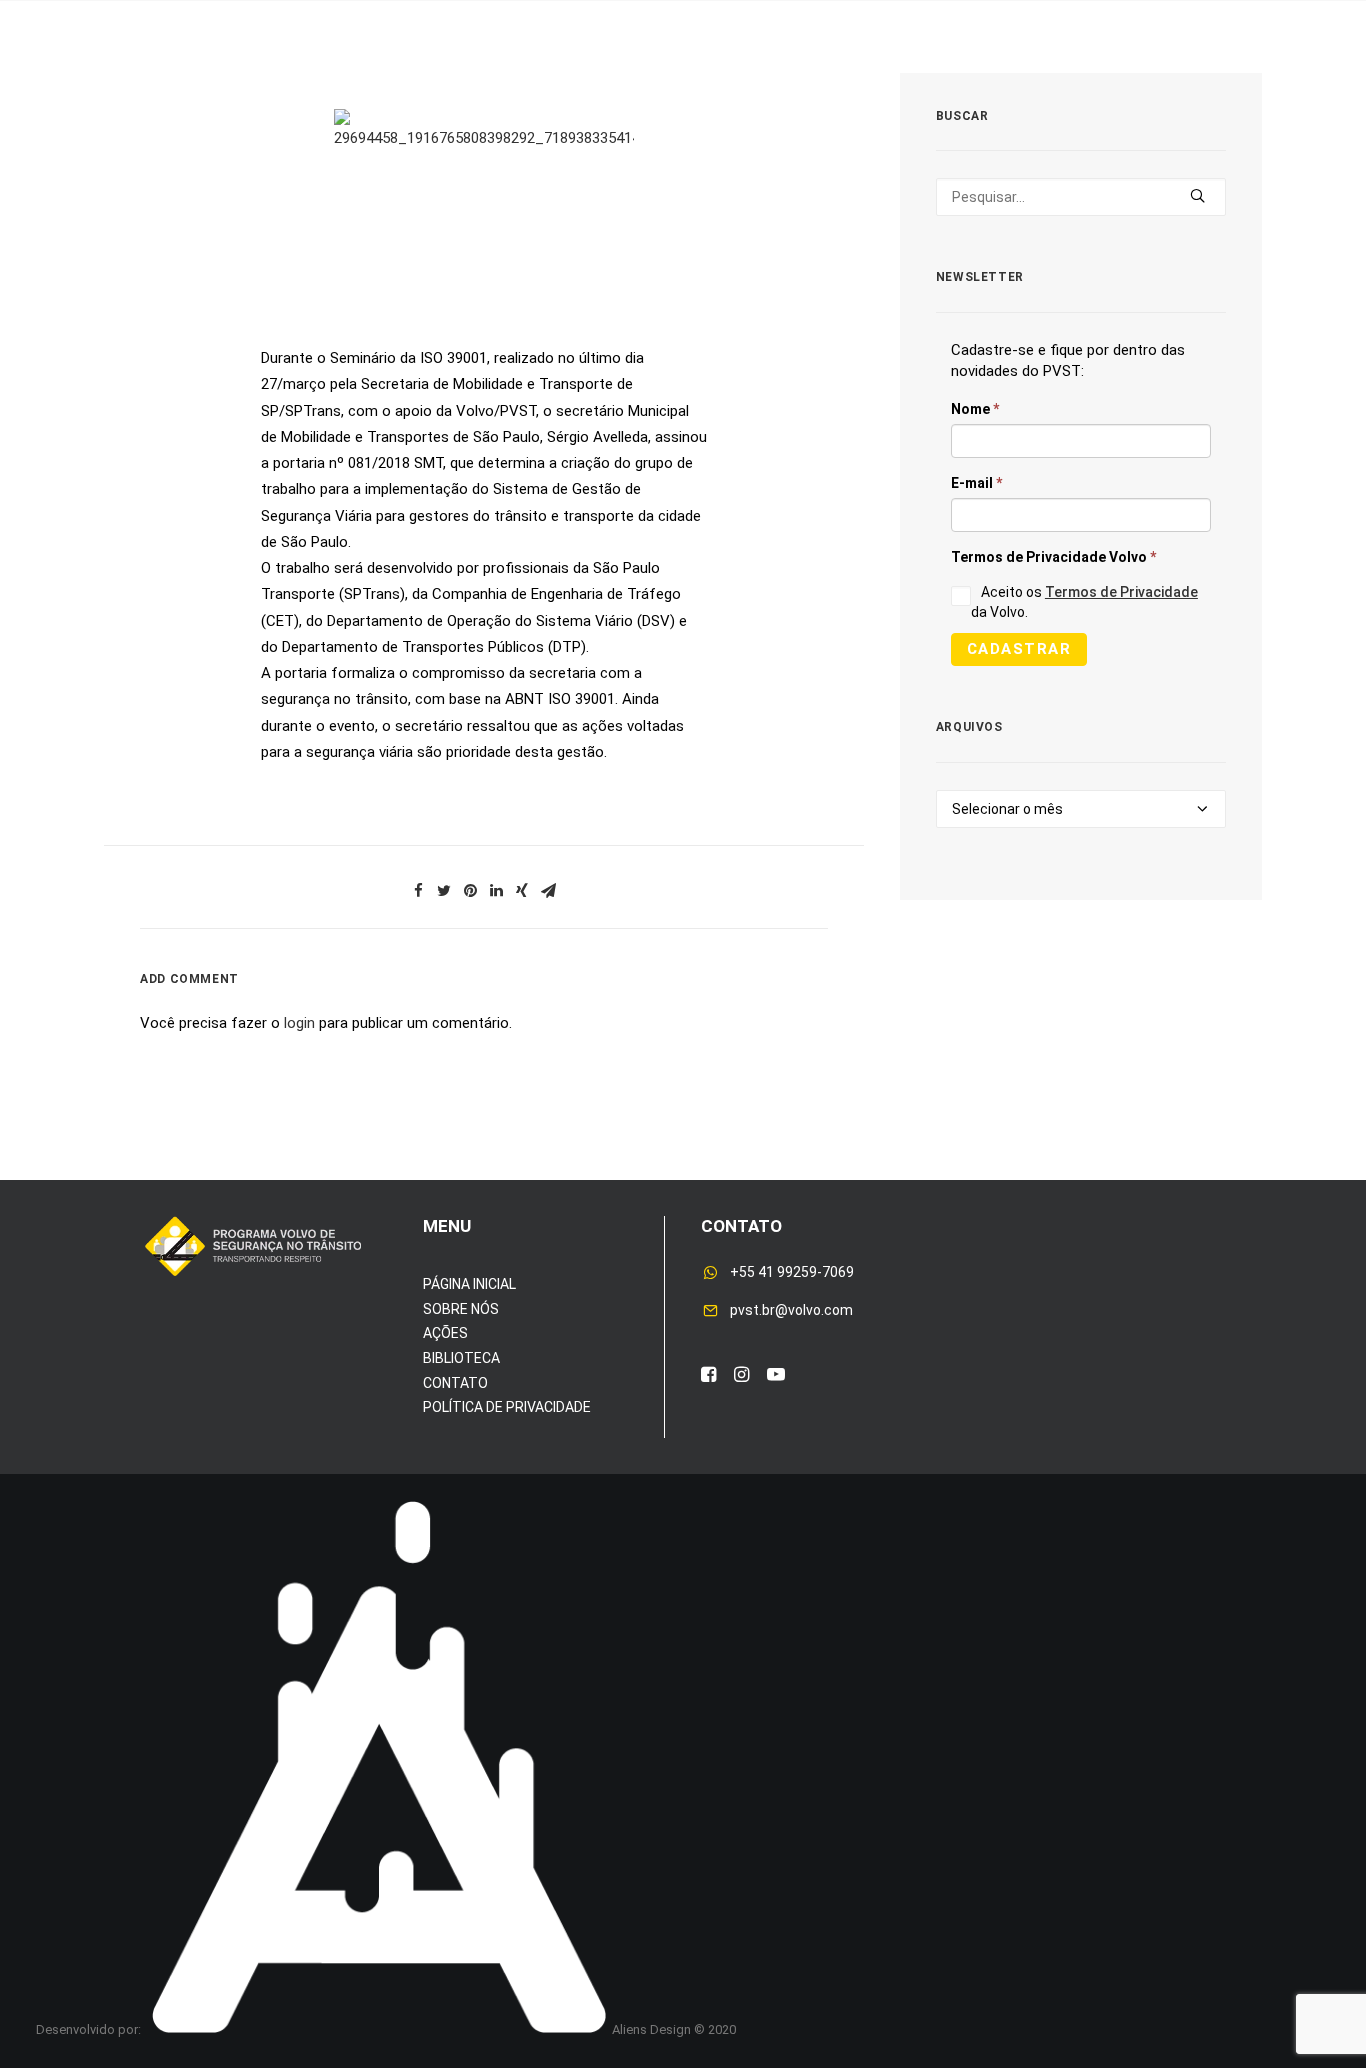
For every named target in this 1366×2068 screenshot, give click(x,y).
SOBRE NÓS (461, 1309)
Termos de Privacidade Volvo (1053, 557)
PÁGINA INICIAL (469, 1284)
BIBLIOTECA (461, 1358)
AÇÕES (445, 1333)
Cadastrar (1019, 649)
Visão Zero (370, 78)
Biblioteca (1066, 78)
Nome (975, 409)
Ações (263, 78)
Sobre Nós (156, 78)
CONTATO (455, 1383)
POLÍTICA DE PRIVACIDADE (507, 1407)
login (299, 1023)
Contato (1184, 78)
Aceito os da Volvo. (1084, 602)
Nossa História (916, 78)
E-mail (976, 483)
